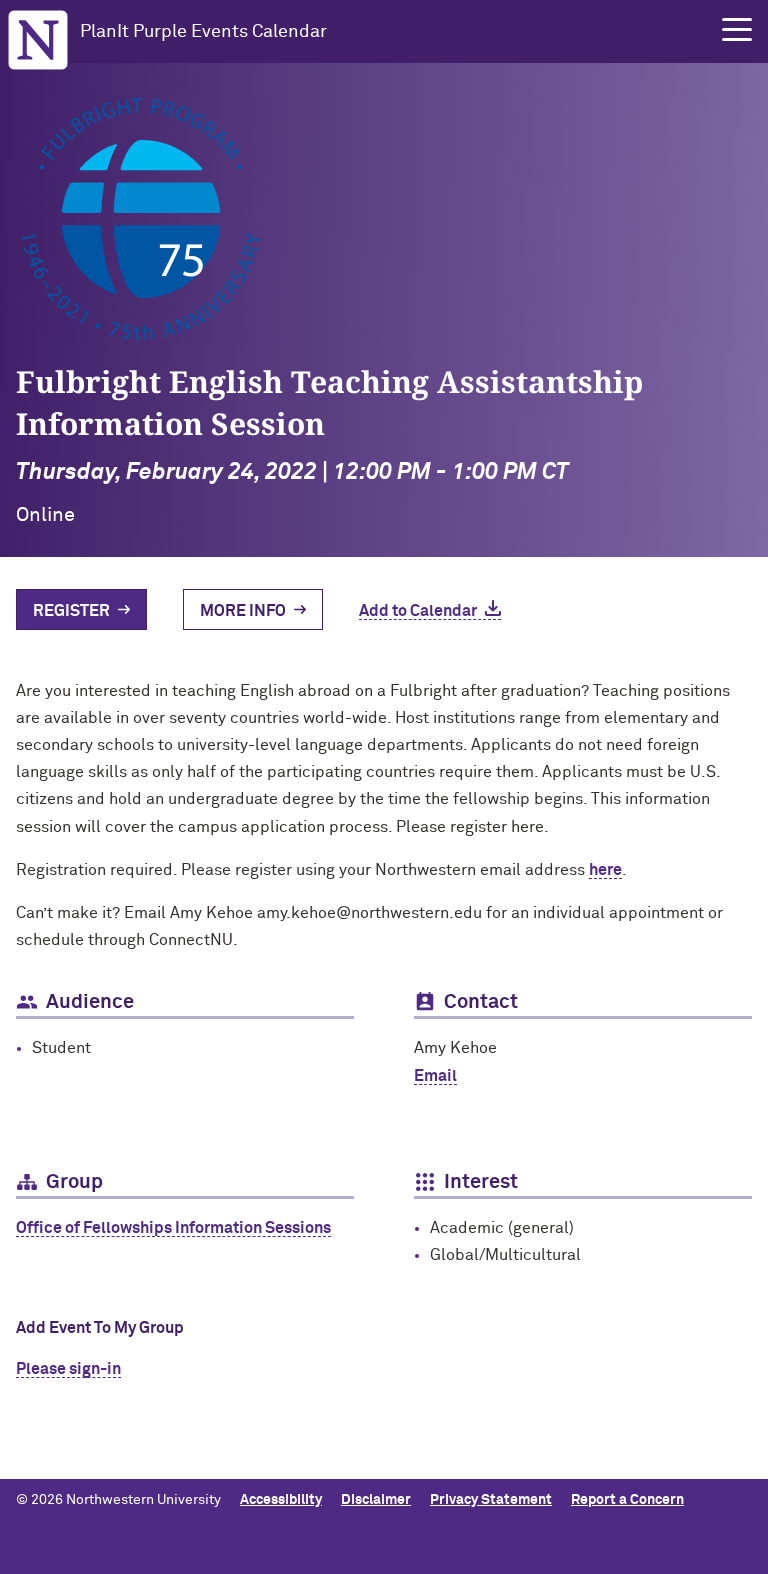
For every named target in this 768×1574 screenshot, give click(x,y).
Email (435, 1076)
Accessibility (281, 1500)
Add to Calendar (418, 611)
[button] (737, 30)
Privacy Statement (491, 1500)
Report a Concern (627, 1500)
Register (71, 611)
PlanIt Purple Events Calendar (203, 32)
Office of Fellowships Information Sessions (173, 1228)
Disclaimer (376, 1500)
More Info (243, 611)
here (605, 870)
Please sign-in (68, 1369)
